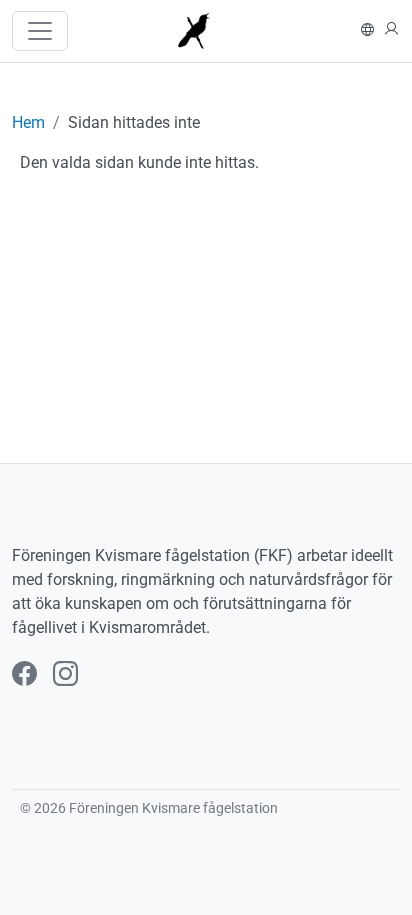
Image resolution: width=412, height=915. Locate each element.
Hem (28, 122)
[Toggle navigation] (40, 31)
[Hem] (202, 31)
